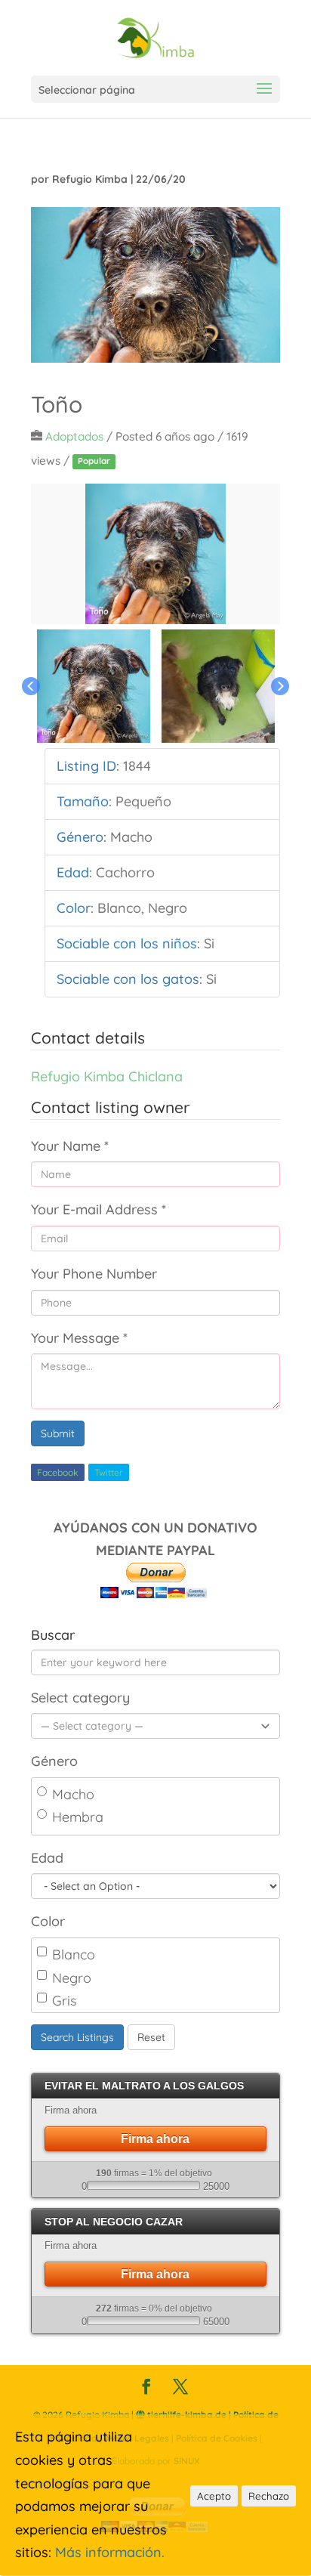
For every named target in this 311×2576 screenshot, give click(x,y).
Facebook (58, 1472)
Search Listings (77, 2037)
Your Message (79, 1338)
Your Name (70, 1146)
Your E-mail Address (99, 1209)
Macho (73, 1794)
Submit (58, 1433)
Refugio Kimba (90, 179)
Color (48, 1921)
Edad (47, 1858)
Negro (72, 1978)
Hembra (78, 1817)
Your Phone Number (94, 1274)
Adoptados (74, 436)
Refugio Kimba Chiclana (107, 1076)
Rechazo (269, 2496)
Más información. (110, 2552)
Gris (64, 2001)
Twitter (109, 1472)
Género (54, 1761)
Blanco (74, 1954)
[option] (155, 554)
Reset (151, 2037)
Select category (80, 1698)
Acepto (214, 2496)
